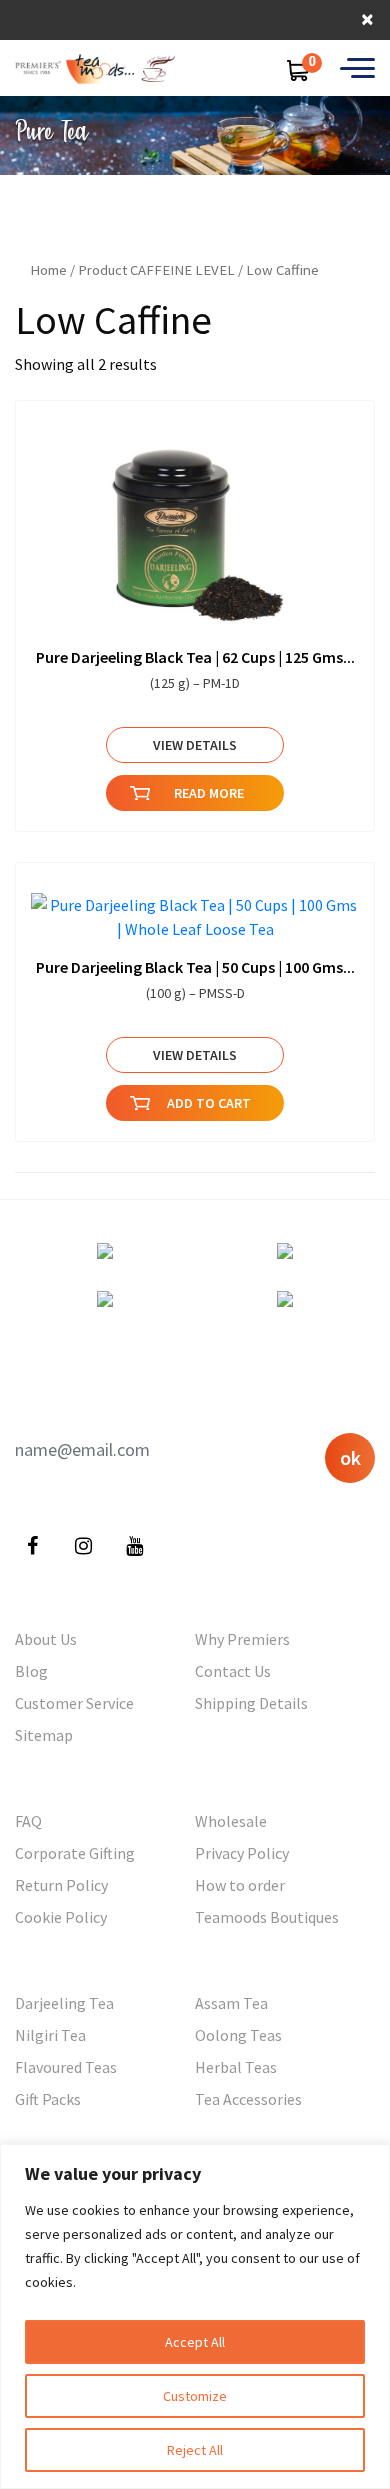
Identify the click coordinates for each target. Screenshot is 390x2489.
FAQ (28, 1821)
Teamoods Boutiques (267, 1917)
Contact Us (233, 1671)
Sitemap (44, 1735)
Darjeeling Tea (64, 2003)
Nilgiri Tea (50, 2035)
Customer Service (74, 1703)
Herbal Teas (236, 2067)
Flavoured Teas (66, 2067)
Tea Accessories (248, 2099)
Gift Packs (48, 2099)
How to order (240, 1885)
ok (350, 1457)
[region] (195, 2316)
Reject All (195, 2450)
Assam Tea (231, 2003)
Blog (31, 1671)
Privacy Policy (242, 1853)
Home (48, 270)
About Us (46, 1639)
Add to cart (209, 1103)
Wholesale (231, 1821)
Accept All (195, 2342)
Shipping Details (251, 1703)
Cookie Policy (61, 1917)
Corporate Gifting (75, 1853)
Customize (195, 2396)
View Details (195, 745)
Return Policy (61, 1885)
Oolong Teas (238, 2035)
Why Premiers (242, 1639)
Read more (209, 793)
